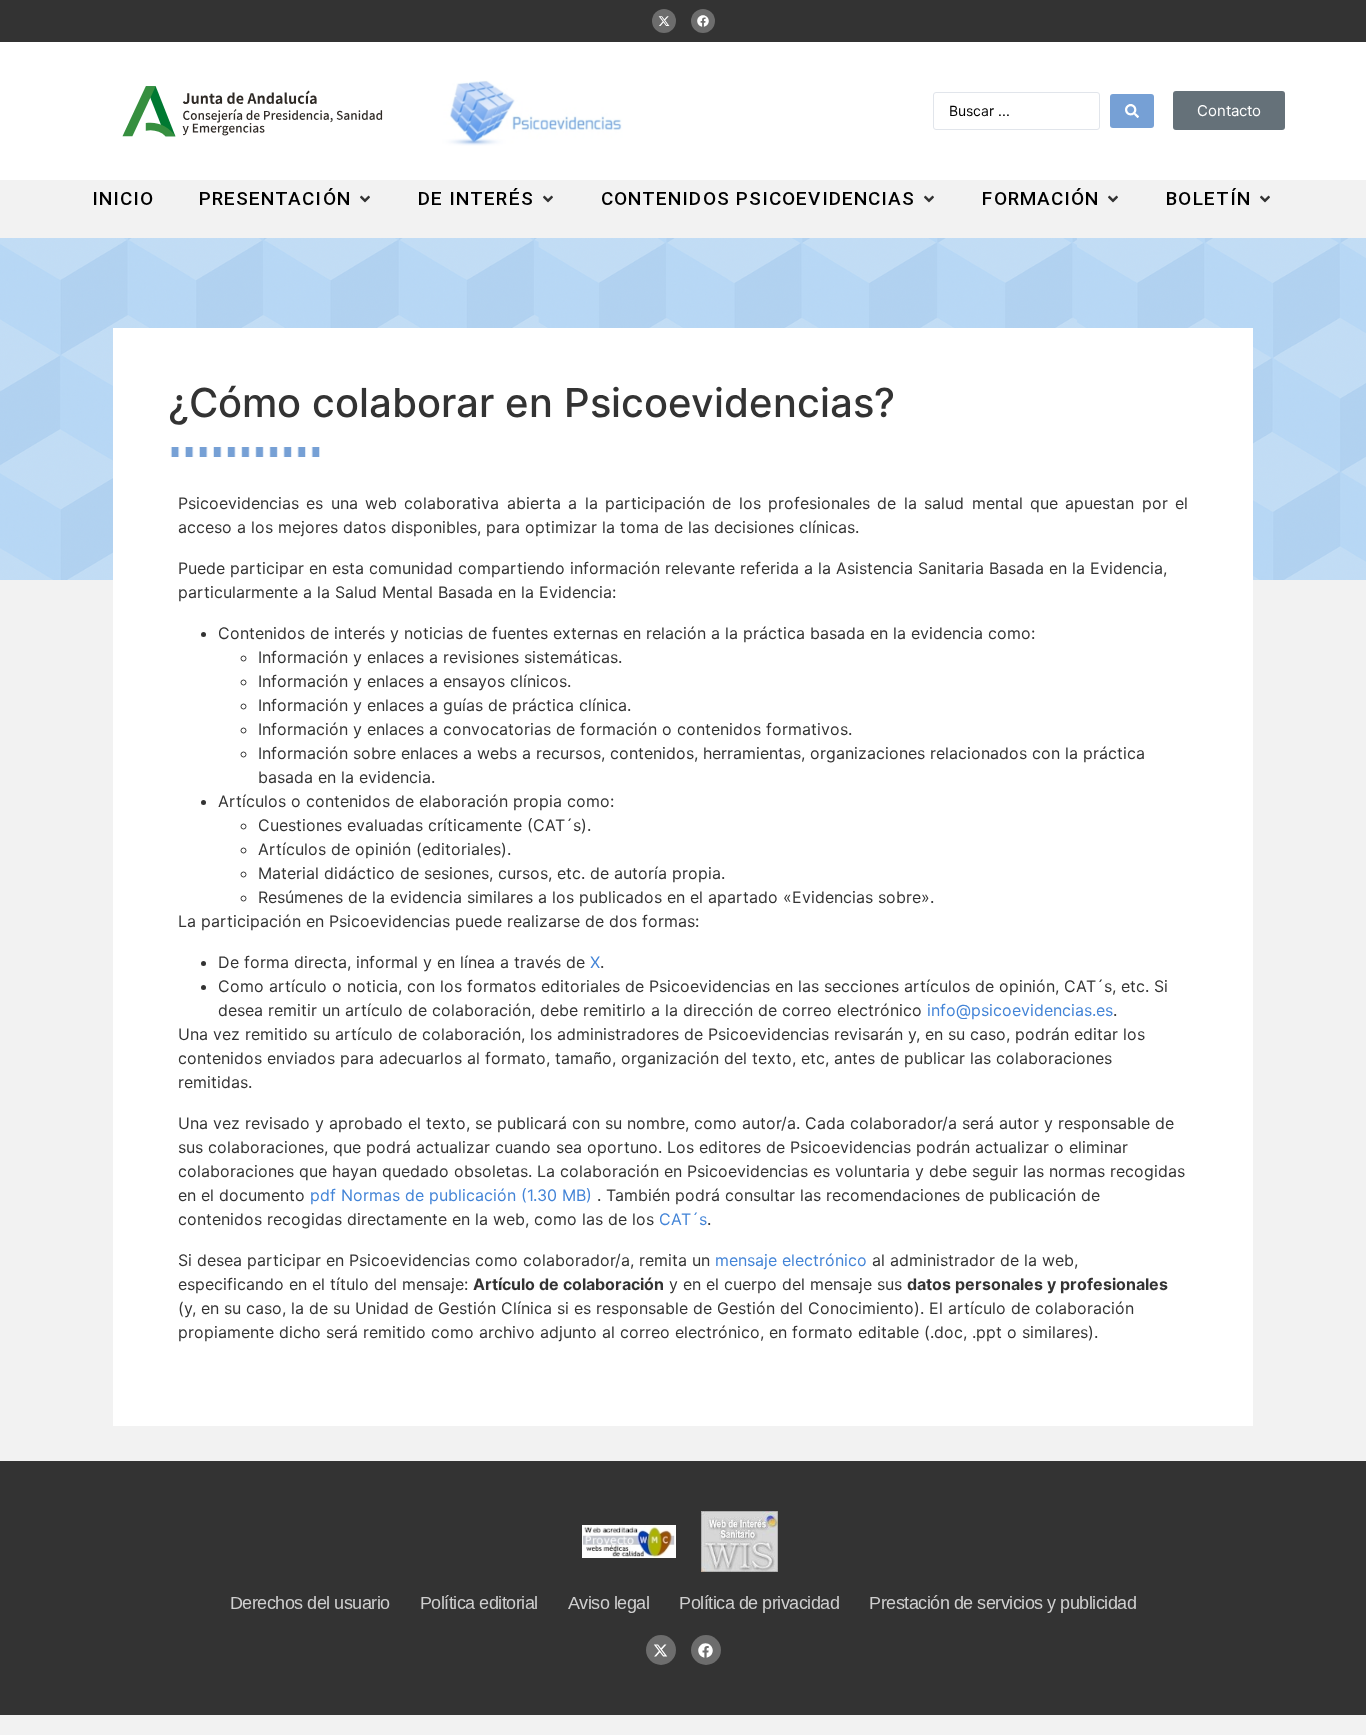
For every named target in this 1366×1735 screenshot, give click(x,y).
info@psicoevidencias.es (1020, 1010)
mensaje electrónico (791, 1260)
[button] (286, 199)
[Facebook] (703, 21)
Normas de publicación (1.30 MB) (453, 1195)
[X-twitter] (664, 21)
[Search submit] (1132, 111)
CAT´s (683, 1219)
